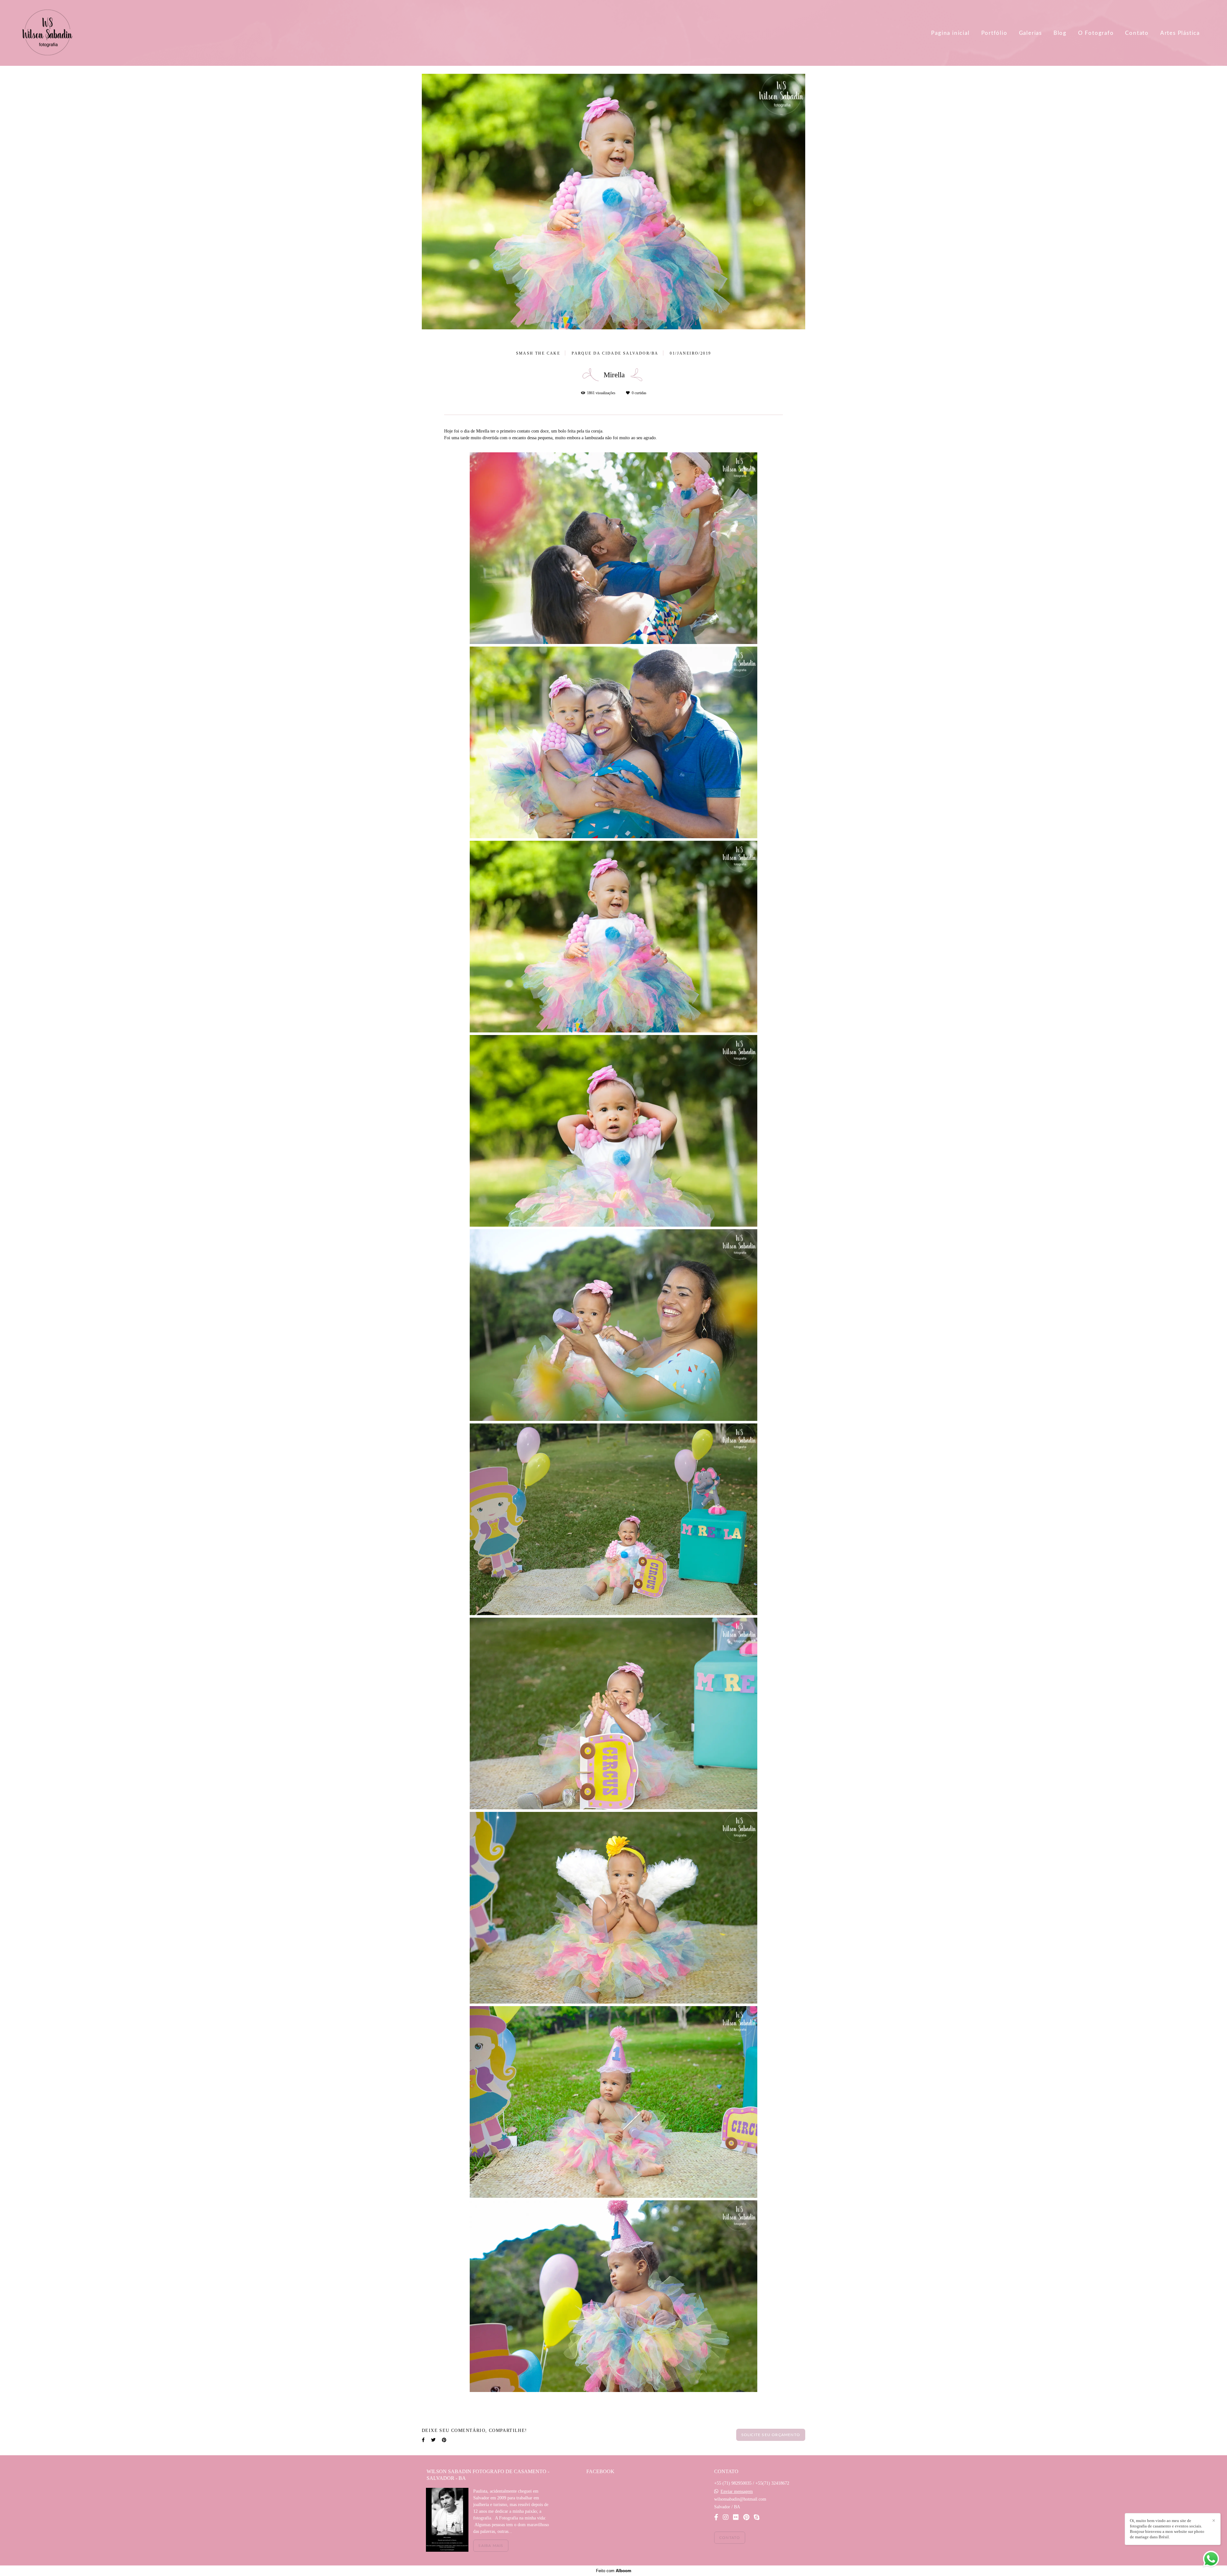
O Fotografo (1096, 33)
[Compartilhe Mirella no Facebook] (423, 2376)
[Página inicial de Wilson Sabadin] (48, 33)
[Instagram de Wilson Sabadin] (726, 2517)
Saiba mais (491, 2546)
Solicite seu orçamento (771, 2371)
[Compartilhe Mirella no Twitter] (433, 2376)
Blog (1060, 33)
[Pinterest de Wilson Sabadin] (746, 2517)
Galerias (1030, 33)
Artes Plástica (1180, 33)
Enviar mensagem (737, 2492)
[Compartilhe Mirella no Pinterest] (444, 2376)
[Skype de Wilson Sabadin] (757, 2517)
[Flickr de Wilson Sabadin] (736, 2517)
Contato (1137, 33)
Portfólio (994, 33)
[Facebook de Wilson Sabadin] (716, 2517)
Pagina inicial (950, 33)
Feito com (614, 2571)
